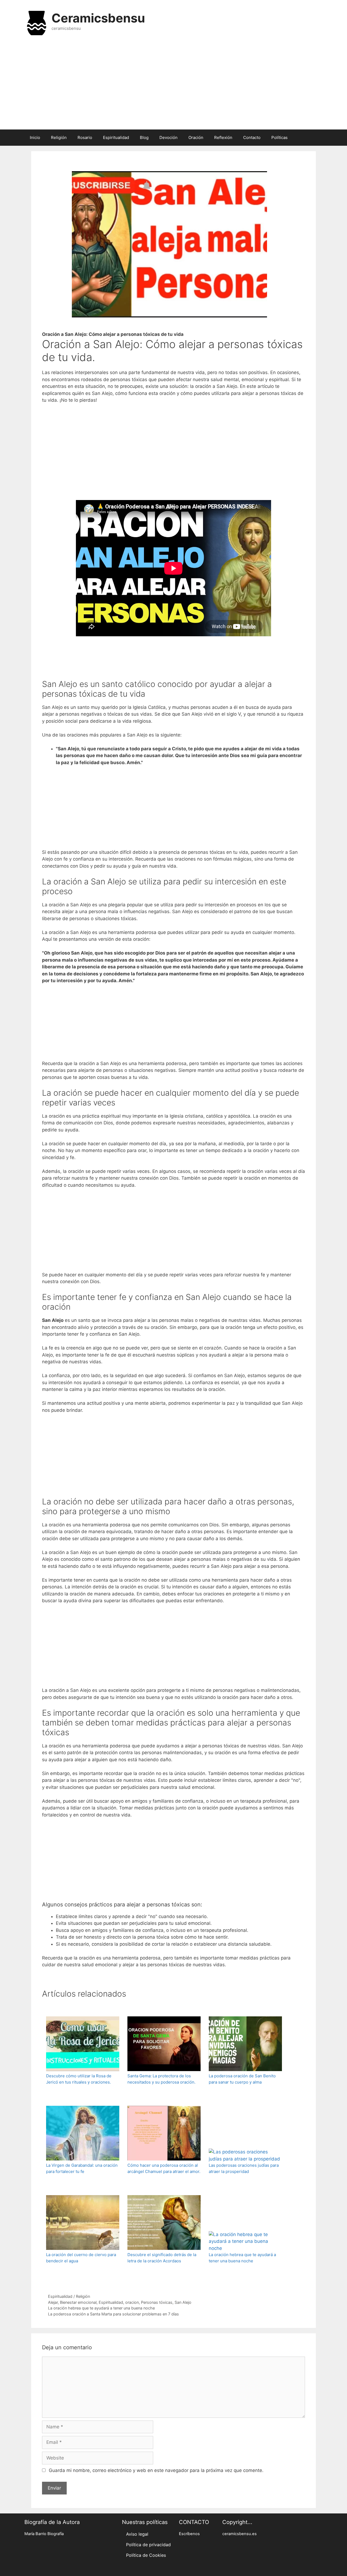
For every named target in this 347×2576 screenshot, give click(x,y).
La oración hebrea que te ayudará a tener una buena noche (242, 2258)
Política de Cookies (146, 2555)
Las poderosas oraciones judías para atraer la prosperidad (244, 2168)
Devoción (168, 137)
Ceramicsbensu (98, 18)
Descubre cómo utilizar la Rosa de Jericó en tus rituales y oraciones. (79, 2079)
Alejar (53, 2302)
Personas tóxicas (157, 2302)
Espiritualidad (116, 137)
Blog (144, 137)
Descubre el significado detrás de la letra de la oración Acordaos (162, 2258)
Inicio (35, 137)
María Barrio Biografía (44, 2534)
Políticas (279, 137)
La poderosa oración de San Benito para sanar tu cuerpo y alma (242, 2079)
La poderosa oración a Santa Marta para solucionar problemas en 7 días (113, 2314)
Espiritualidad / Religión (69, 2296)
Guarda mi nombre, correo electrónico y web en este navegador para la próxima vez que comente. (156, 2470)
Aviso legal (137, 2534)
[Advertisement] (173, 86)
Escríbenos (189, 2534)
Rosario (85, 137)
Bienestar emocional (78, 2302)
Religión (59, 137)
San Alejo (183, 2302)
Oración (196, 137)
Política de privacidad (148, 2545)
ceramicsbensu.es (240, 2534)
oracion (132, 2302)
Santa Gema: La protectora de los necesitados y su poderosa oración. (161, 2079)
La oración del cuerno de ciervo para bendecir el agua (81, 2258)
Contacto (252, 137)
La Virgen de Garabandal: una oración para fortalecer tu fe (82, 2168)
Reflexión (223, 137)
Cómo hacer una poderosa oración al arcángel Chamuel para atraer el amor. (164, 2168)
